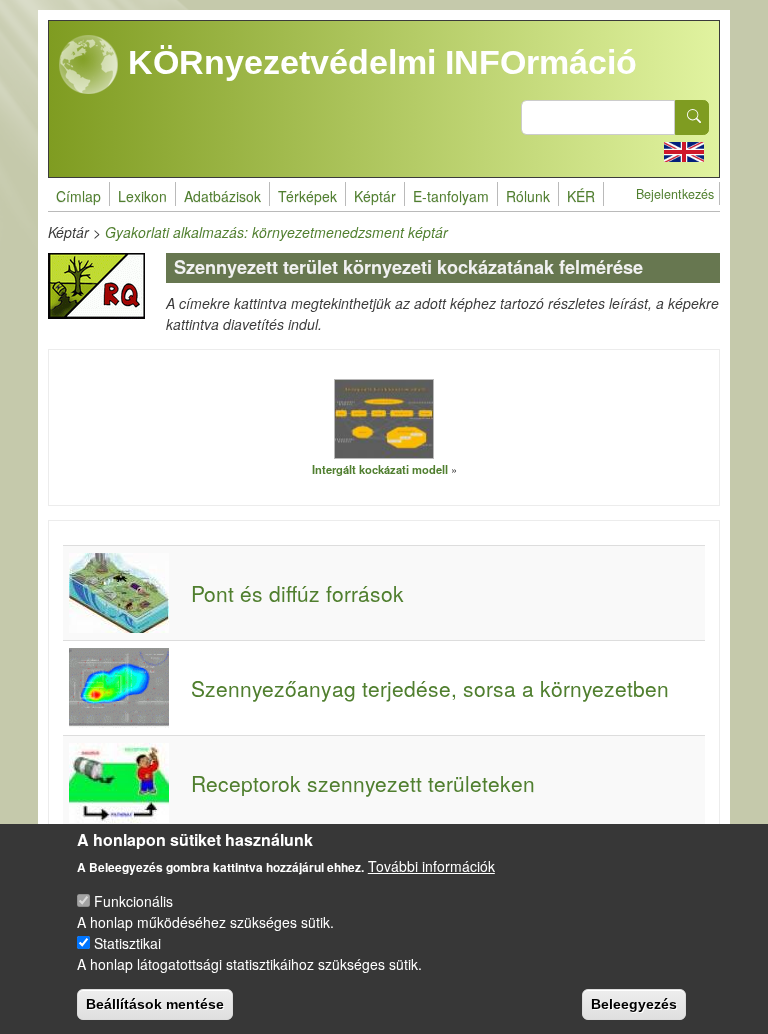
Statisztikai (127, 943)
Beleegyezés (634, 1004)
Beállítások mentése (155, 1004)
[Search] (692, 117)
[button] (384, 418)
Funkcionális (133, 901)
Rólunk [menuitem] (528, 196)
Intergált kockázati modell (380, 469)
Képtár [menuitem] (375, 196)
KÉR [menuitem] (581, 196)
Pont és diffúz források (297, 593)
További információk (431, 866)
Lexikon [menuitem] (142, 196)
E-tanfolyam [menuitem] (451, 196)
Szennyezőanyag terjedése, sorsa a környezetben (430, 688)
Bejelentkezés (675, 194)
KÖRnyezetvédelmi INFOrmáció (378, 62)
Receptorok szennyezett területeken (363, 783)
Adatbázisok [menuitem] (222, 196)
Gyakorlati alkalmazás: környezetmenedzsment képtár (276, 232)
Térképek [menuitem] (307, 196)
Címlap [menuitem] (78, 196)
